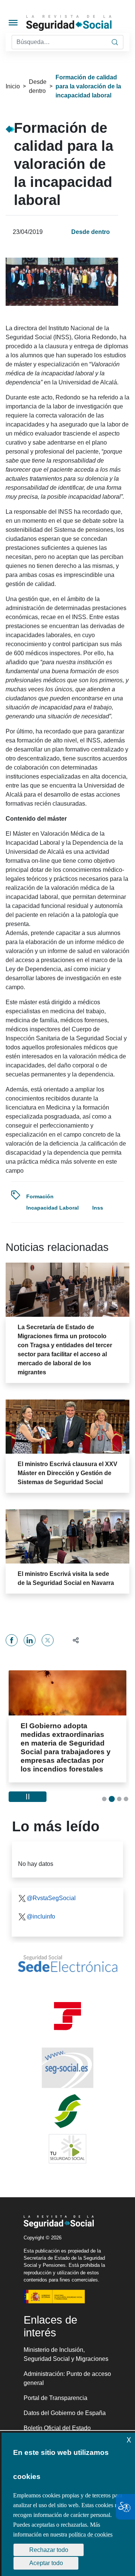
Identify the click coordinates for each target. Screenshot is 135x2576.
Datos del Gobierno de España (65, 2413)
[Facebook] (12, 1640)
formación (40, 1196)
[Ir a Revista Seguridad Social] (80, 23)
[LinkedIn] (30, 1640)
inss (98, 1208)
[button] (73, 1640)
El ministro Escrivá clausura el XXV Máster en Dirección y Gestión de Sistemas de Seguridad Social (67, 1473)
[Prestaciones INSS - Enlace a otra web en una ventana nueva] (67, 2111)
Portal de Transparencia (55, 2398)
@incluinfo (41, 1916)
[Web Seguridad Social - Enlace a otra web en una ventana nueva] (67, 2068)
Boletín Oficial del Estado (57, 2428)
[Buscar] (115, 42)
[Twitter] (48, 1640)
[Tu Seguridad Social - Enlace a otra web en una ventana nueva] (67, 2149)
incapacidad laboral (52, 1208)
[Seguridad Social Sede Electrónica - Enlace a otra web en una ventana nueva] (67, 1964)
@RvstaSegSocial (51, 1898)
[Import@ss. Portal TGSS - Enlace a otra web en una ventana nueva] (67, 2016)
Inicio (13, 86)
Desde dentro (38, 86)
